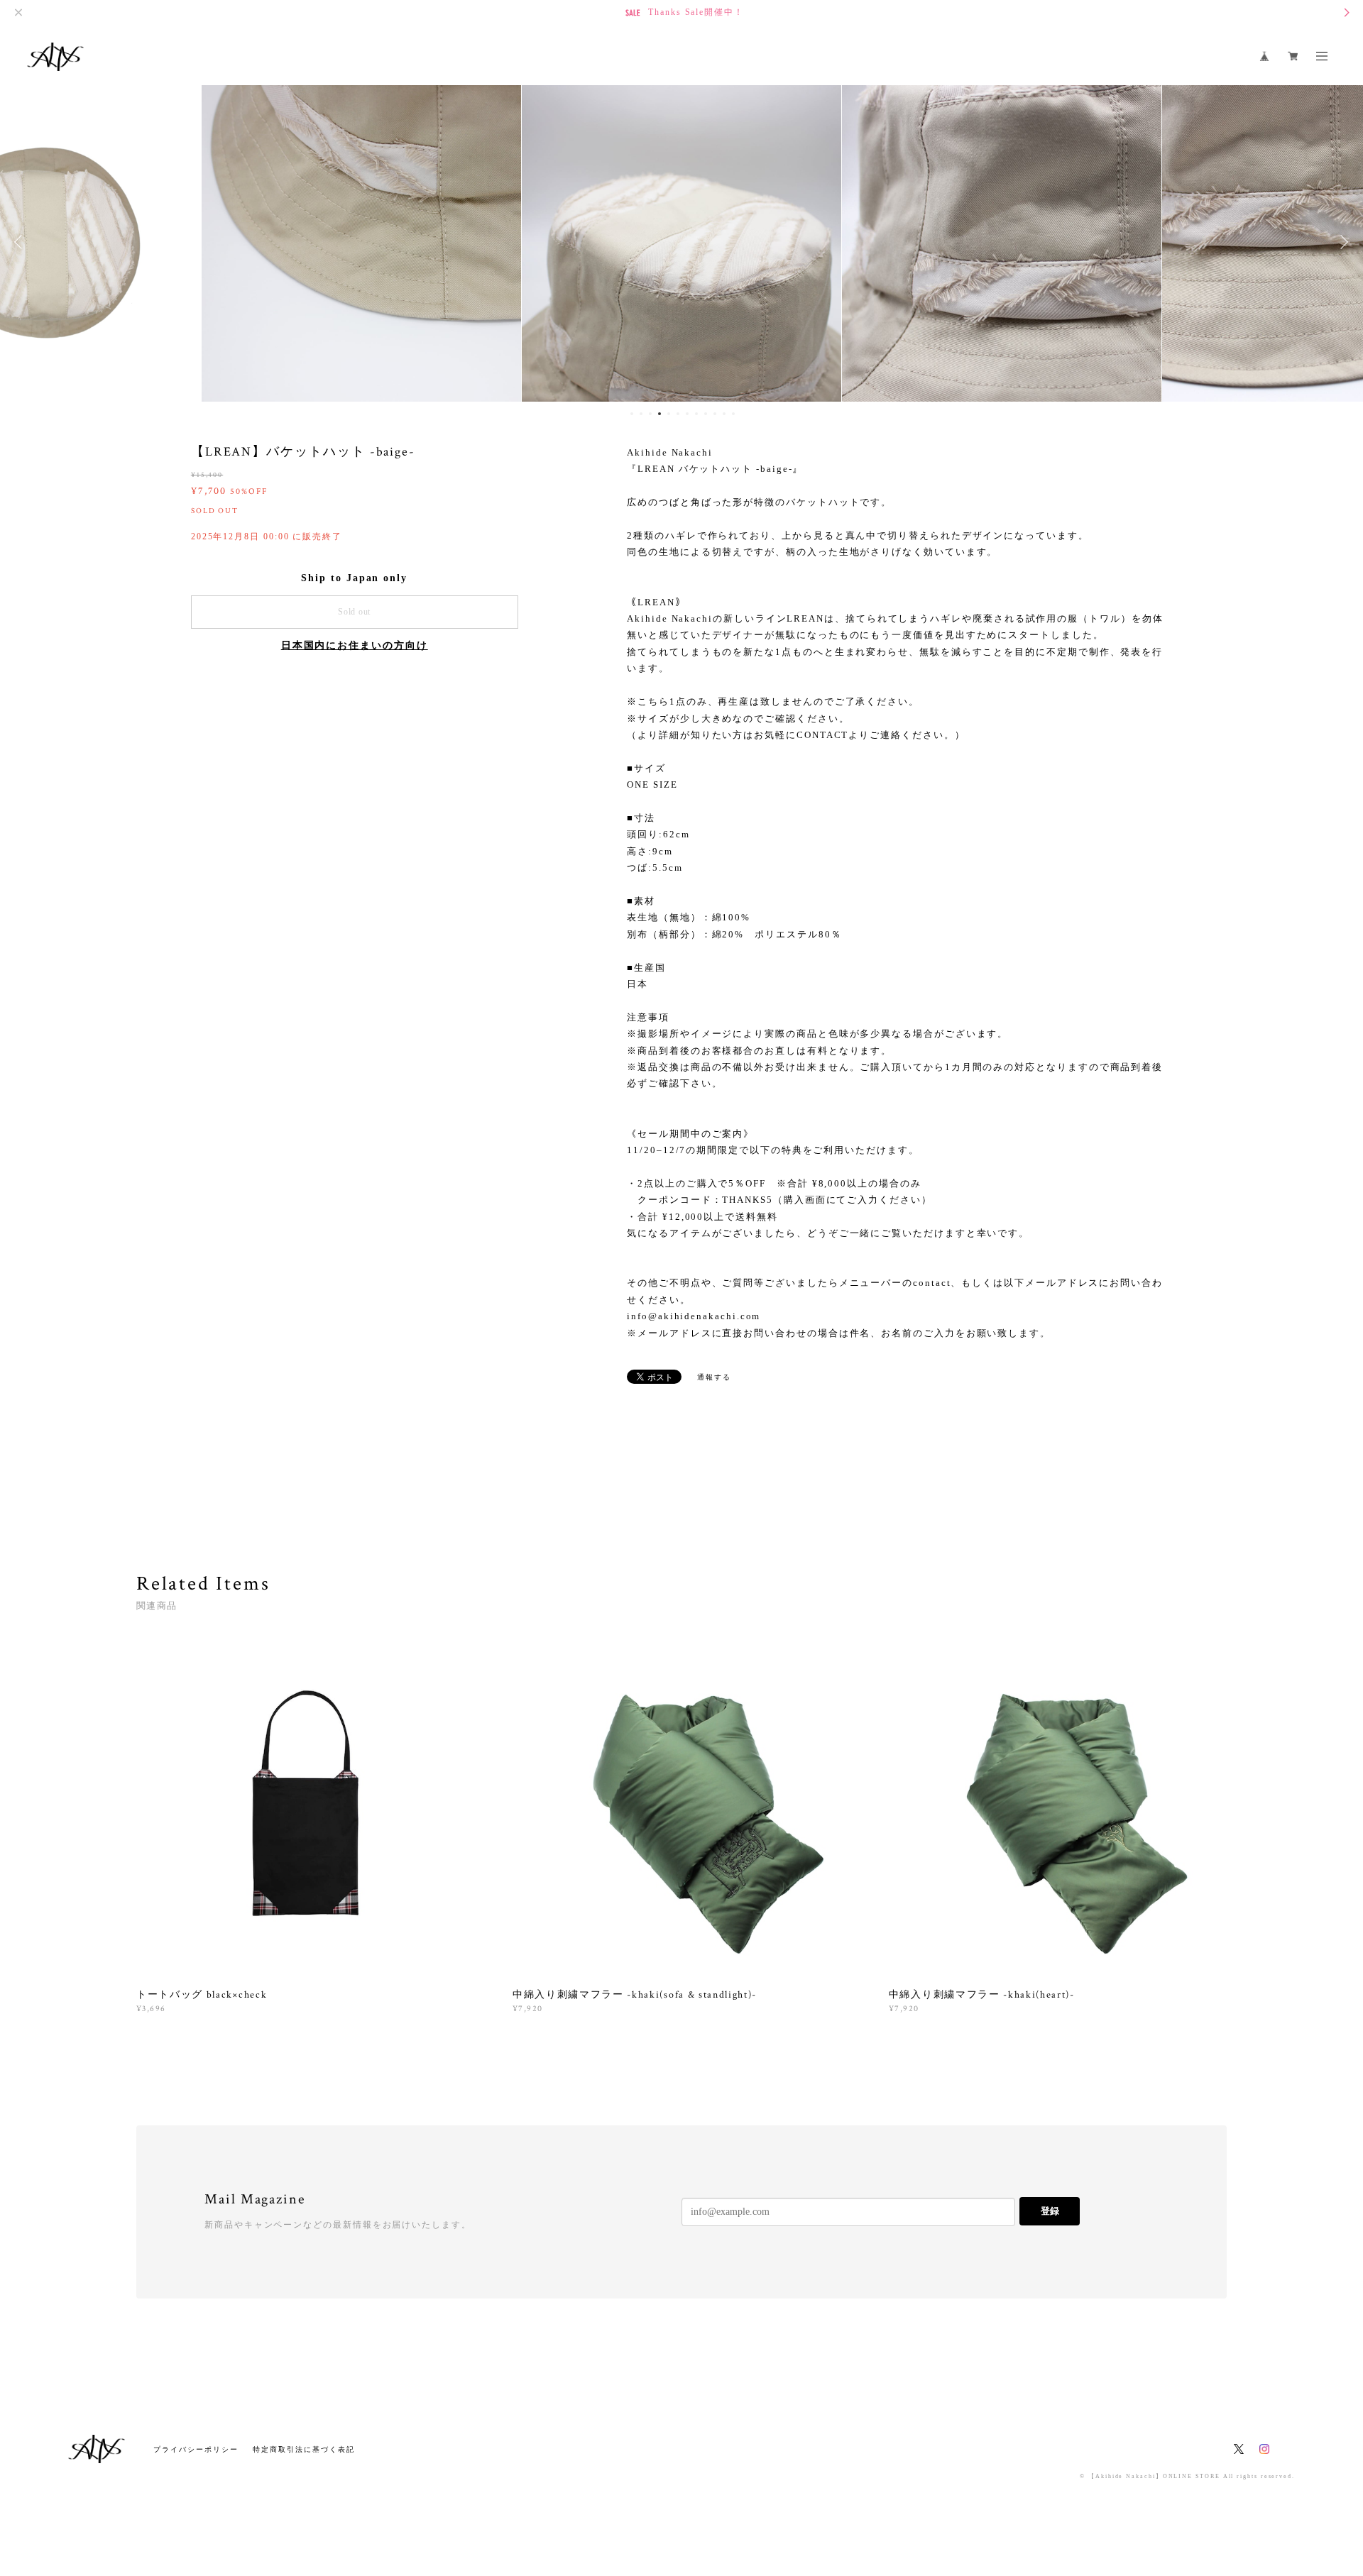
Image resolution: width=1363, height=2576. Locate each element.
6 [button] (678, 414)
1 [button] (632, 414)
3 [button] (650, 414)
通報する (714, 1377)
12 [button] (733, 414)
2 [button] (641, 414)
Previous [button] (21, 242)
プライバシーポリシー (196, 2449)
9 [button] (706, 414)
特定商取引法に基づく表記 (303, 2449)
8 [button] (696, 414)
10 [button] (715, 414)
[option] (361, 242)
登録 (1050, 2211)
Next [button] (1342, 242)
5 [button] (669, 414)
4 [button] (659, 414)
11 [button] (724, 414)
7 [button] (687, 414)
